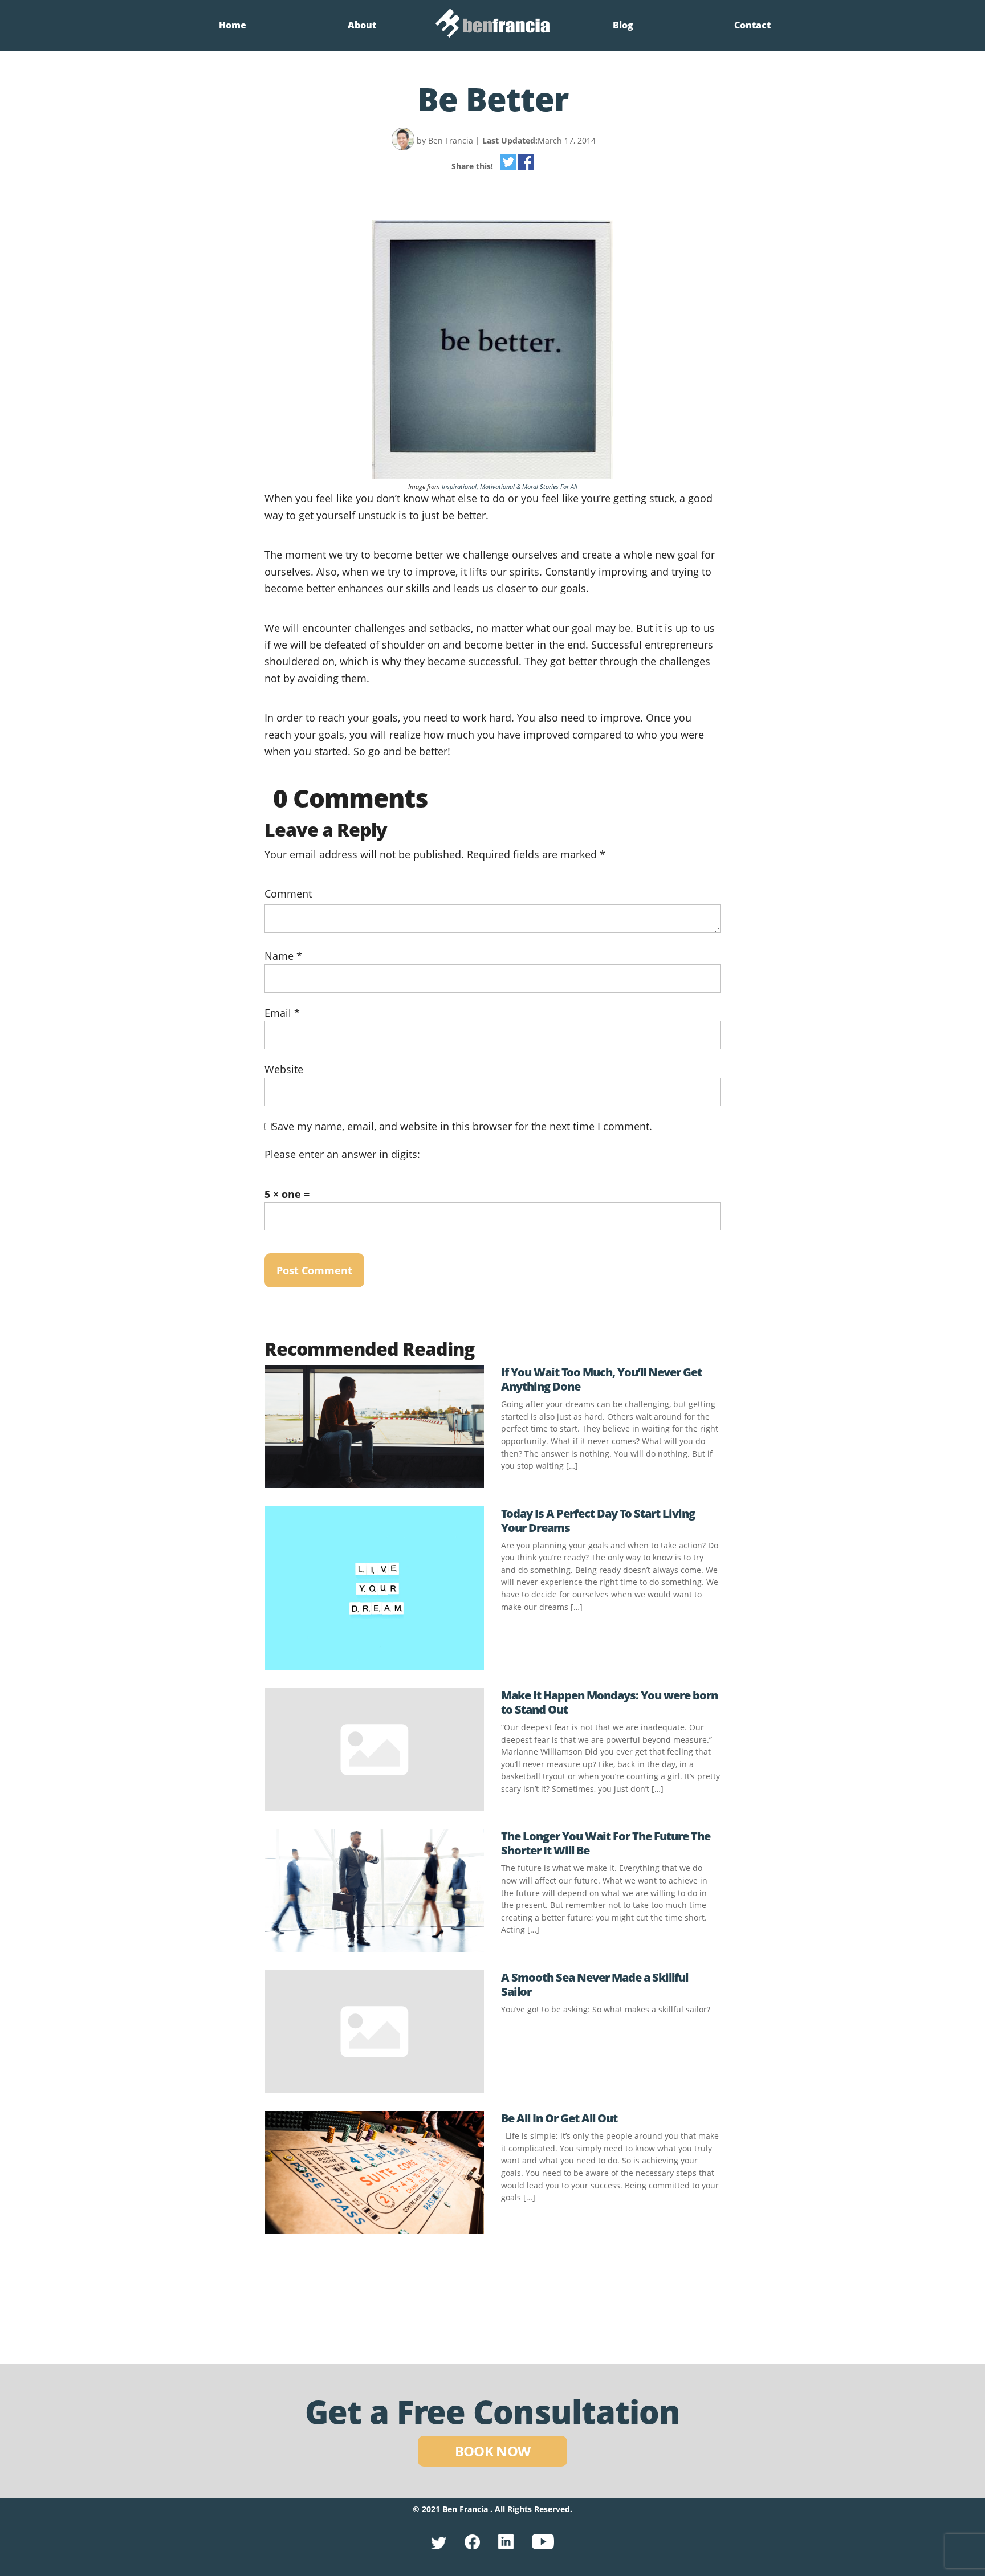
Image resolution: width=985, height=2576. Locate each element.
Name (283, 955)
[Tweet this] (508, 164)
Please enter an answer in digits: (342, 1154)
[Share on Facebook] (526, 164)
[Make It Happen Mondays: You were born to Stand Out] (375, 1807)
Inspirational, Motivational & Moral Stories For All (510, 486)
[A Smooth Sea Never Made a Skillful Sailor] (375, 2089)
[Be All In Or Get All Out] (375, 2230)
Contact (752, 25)
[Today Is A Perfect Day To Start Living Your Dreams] (375, 1666)
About (362, 25)
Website (284, 1069)
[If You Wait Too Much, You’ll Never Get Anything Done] (375, 1484)
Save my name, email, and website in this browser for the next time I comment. (462, 1126)
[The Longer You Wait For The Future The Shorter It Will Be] (375, 1948)
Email (282, 1012)
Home (233, 25)
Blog (623, 25)
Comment (288, 893)
